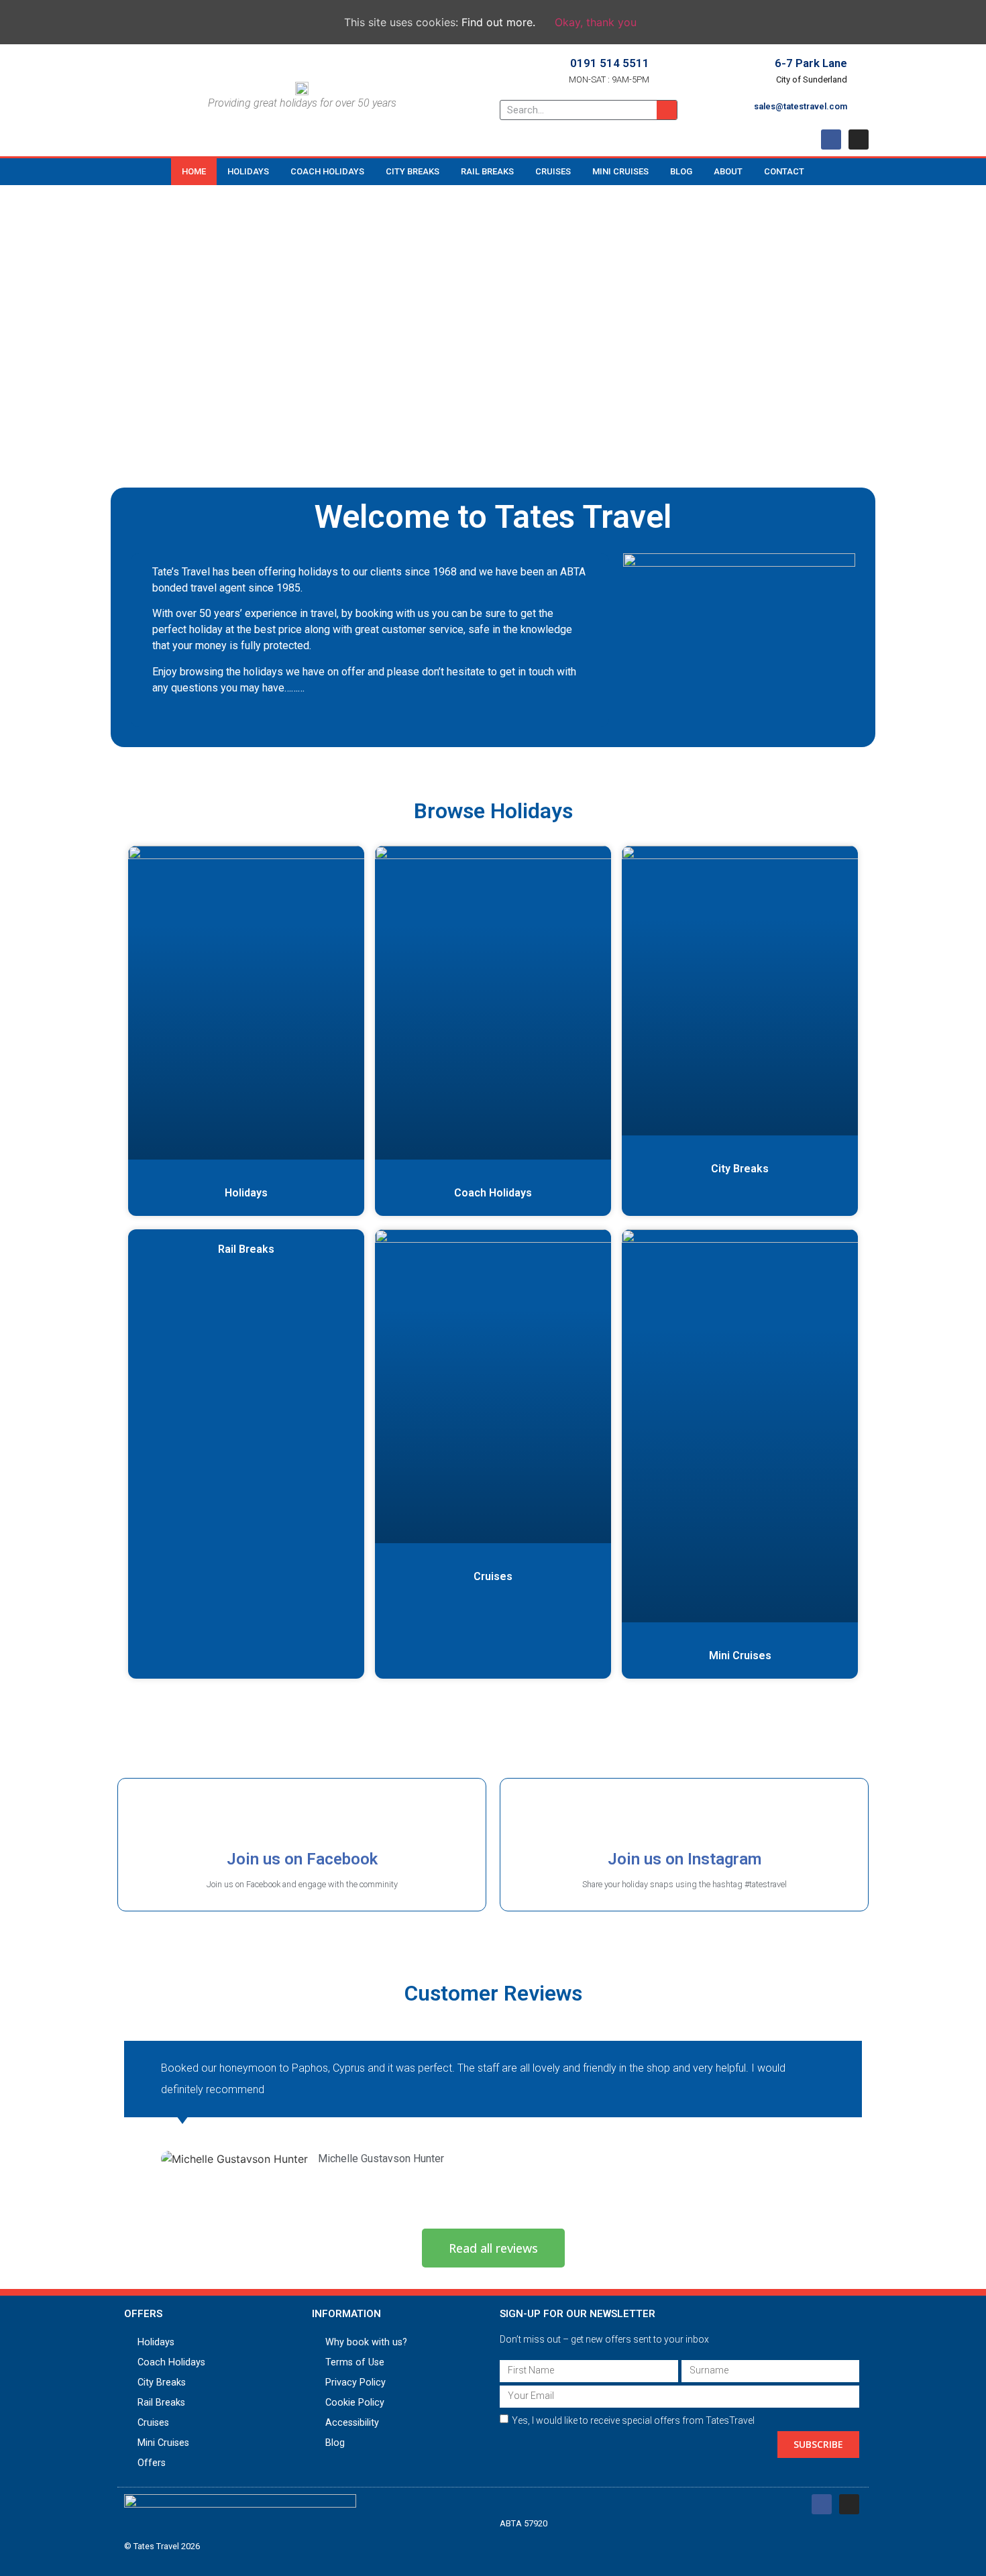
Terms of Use (355, 2362)
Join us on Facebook (302, 1859)
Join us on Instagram (684, 1859)
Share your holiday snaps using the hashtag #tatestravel (684, 1884)
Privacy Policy (355, 2383)
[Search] (667, 110)
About (728, 171)
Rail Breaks (487, 171)
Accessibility (352, 2423)
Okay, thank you (596, 22)
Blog (681, 171)
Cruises (553, 171)
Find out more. (498, 22)
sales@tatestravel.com (801, 106)
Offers (152, 2463)
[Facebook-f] (831, 139)
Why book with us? (366, 2342)
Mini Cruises (620, 171)
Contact (784, 171)
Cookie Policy (355, 2403)
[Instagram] (859, 139)
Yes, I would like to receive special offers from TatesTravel (633, 2420)
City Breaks (413, 171)
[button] (493, 2248)
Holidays (248, 171)
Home (194, 171)
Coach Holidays (327, 171)
